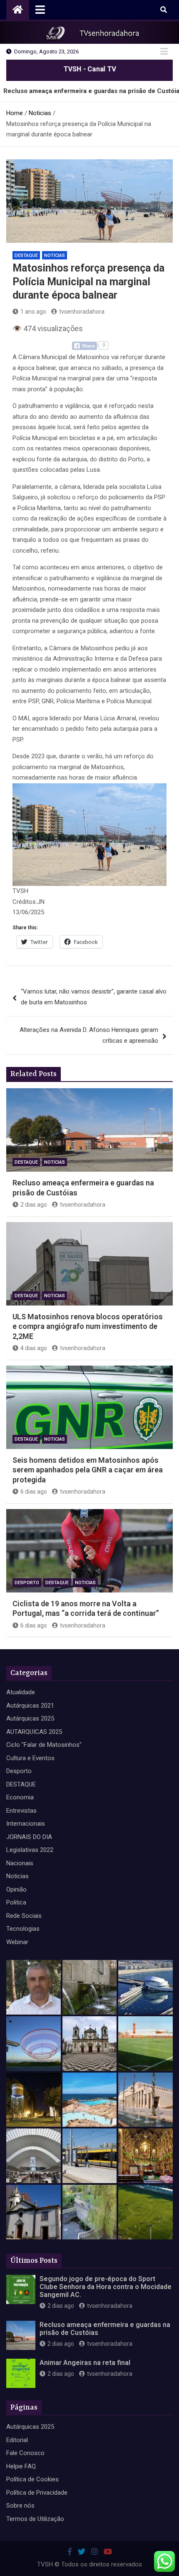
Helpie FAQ (21, 2466)
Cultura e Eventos (30, 1758)
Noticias (55, 255)
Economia (20, 1797)
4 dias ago (34, 1348)
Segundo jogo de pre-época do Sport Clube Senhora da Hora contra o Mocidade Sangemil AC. (106, 2287)
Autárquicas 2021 (30, 1706)
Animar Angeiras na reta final (85, 2363)
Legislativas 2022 (30, 1850)
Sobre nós (20, 2506)
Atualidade (21, 1692)
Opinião (16, 1889)
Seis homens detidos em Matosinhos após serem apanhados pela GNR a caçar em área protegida (88, 1470)
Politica (16, 1902)
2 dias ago (34, 1205)
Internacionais (26, 1824)
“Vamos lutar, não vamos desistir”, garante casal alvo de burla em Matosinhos (94, 997)
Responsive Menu (164, 52)
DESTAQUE (26, 255)
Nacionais (20, 1863)
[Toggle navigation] (40, 10)
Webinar (17, 1942)
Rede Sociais (24, 1916)
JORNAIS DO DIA (29, 1837)
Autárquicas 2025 (30, 1718)
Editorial (17, 2440)
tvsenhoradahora (82, 312)
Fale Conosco (25, 2453)
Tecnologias (23, 1929)
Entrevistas (21, 1811)
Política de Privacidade (37, 2493)
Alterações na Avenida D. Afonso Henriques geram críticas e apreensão (89, 1035)
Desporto (27, 1583)
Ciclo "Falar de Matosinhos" (44, 1745)
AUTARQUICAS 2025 (34, 1732)
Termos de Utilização (35, 2519)
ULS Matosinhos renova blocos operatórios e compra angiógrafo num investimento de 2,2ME (88, 1326)
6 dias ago (34, 1492)
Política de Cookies (32, 2479)
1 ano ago (33, 312)
